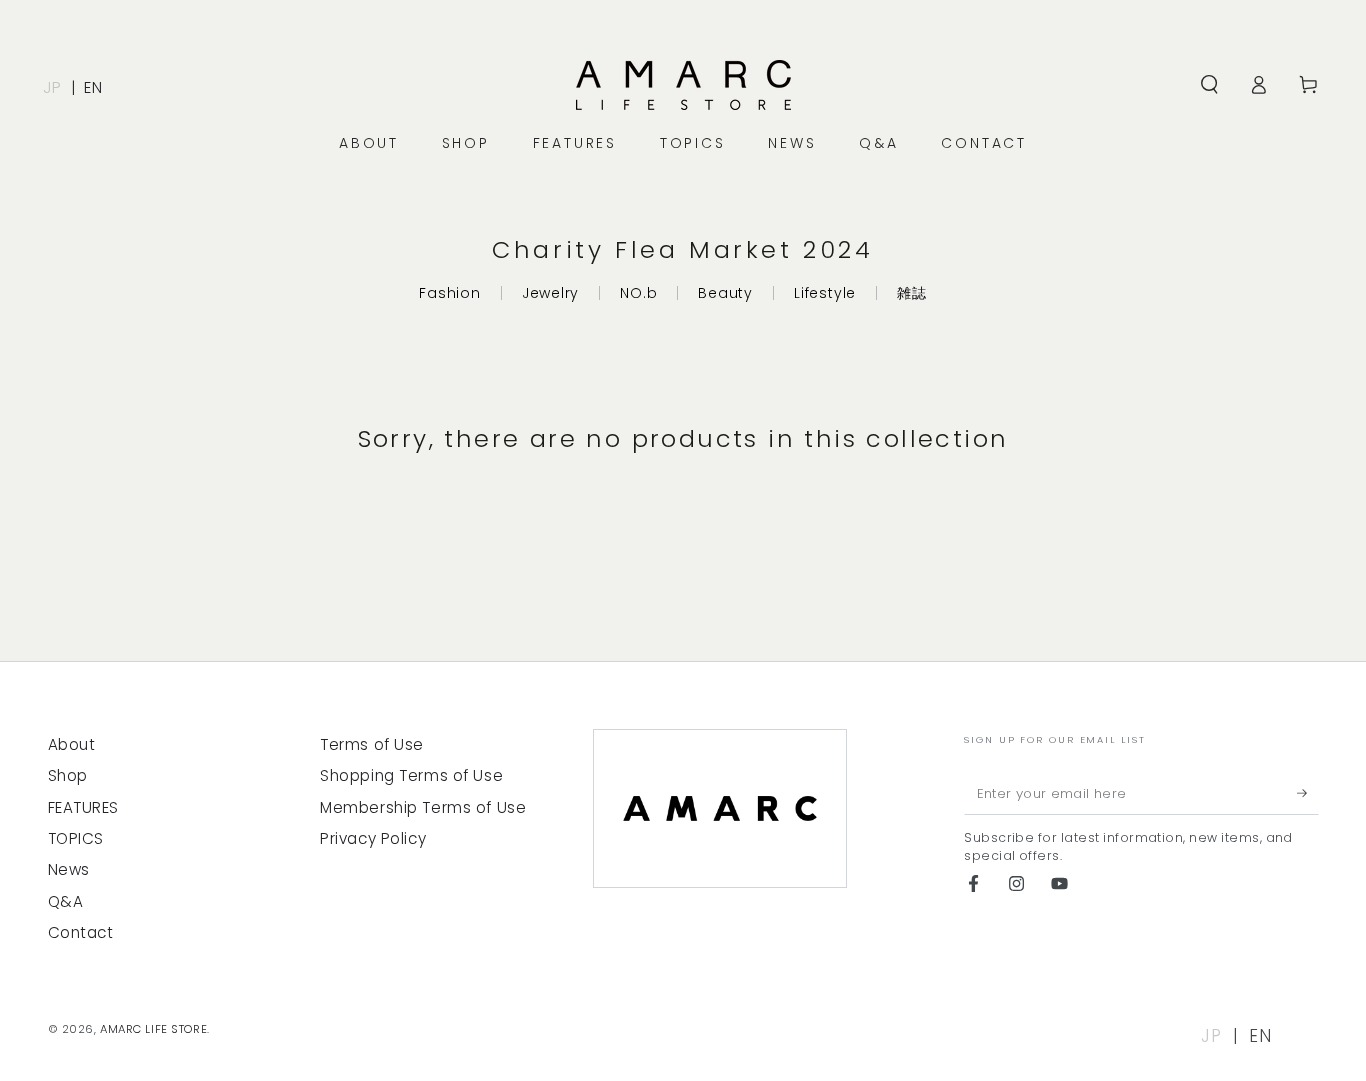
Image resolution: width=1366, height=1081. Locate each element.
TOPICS (76, 838)
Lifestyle (825, 293)
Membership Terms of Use (423, 807)
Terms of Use (372, 744)
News (69, 869)
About (72, 744)
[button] (1209, 85)
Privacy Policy (373, 838)
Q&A (66, 901)
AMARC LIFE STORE (153, 1029)
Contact (81, 932)
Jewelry (550, 293)
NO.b (638, 293)
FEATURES (84, 807)
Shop (68, 775)
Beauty (725, 293)
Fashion (449, 293)
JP (52, 87)
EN (93, 87)
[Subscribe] (1308, 793)
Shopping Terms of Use (411, 775)
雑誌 (912, 293)
